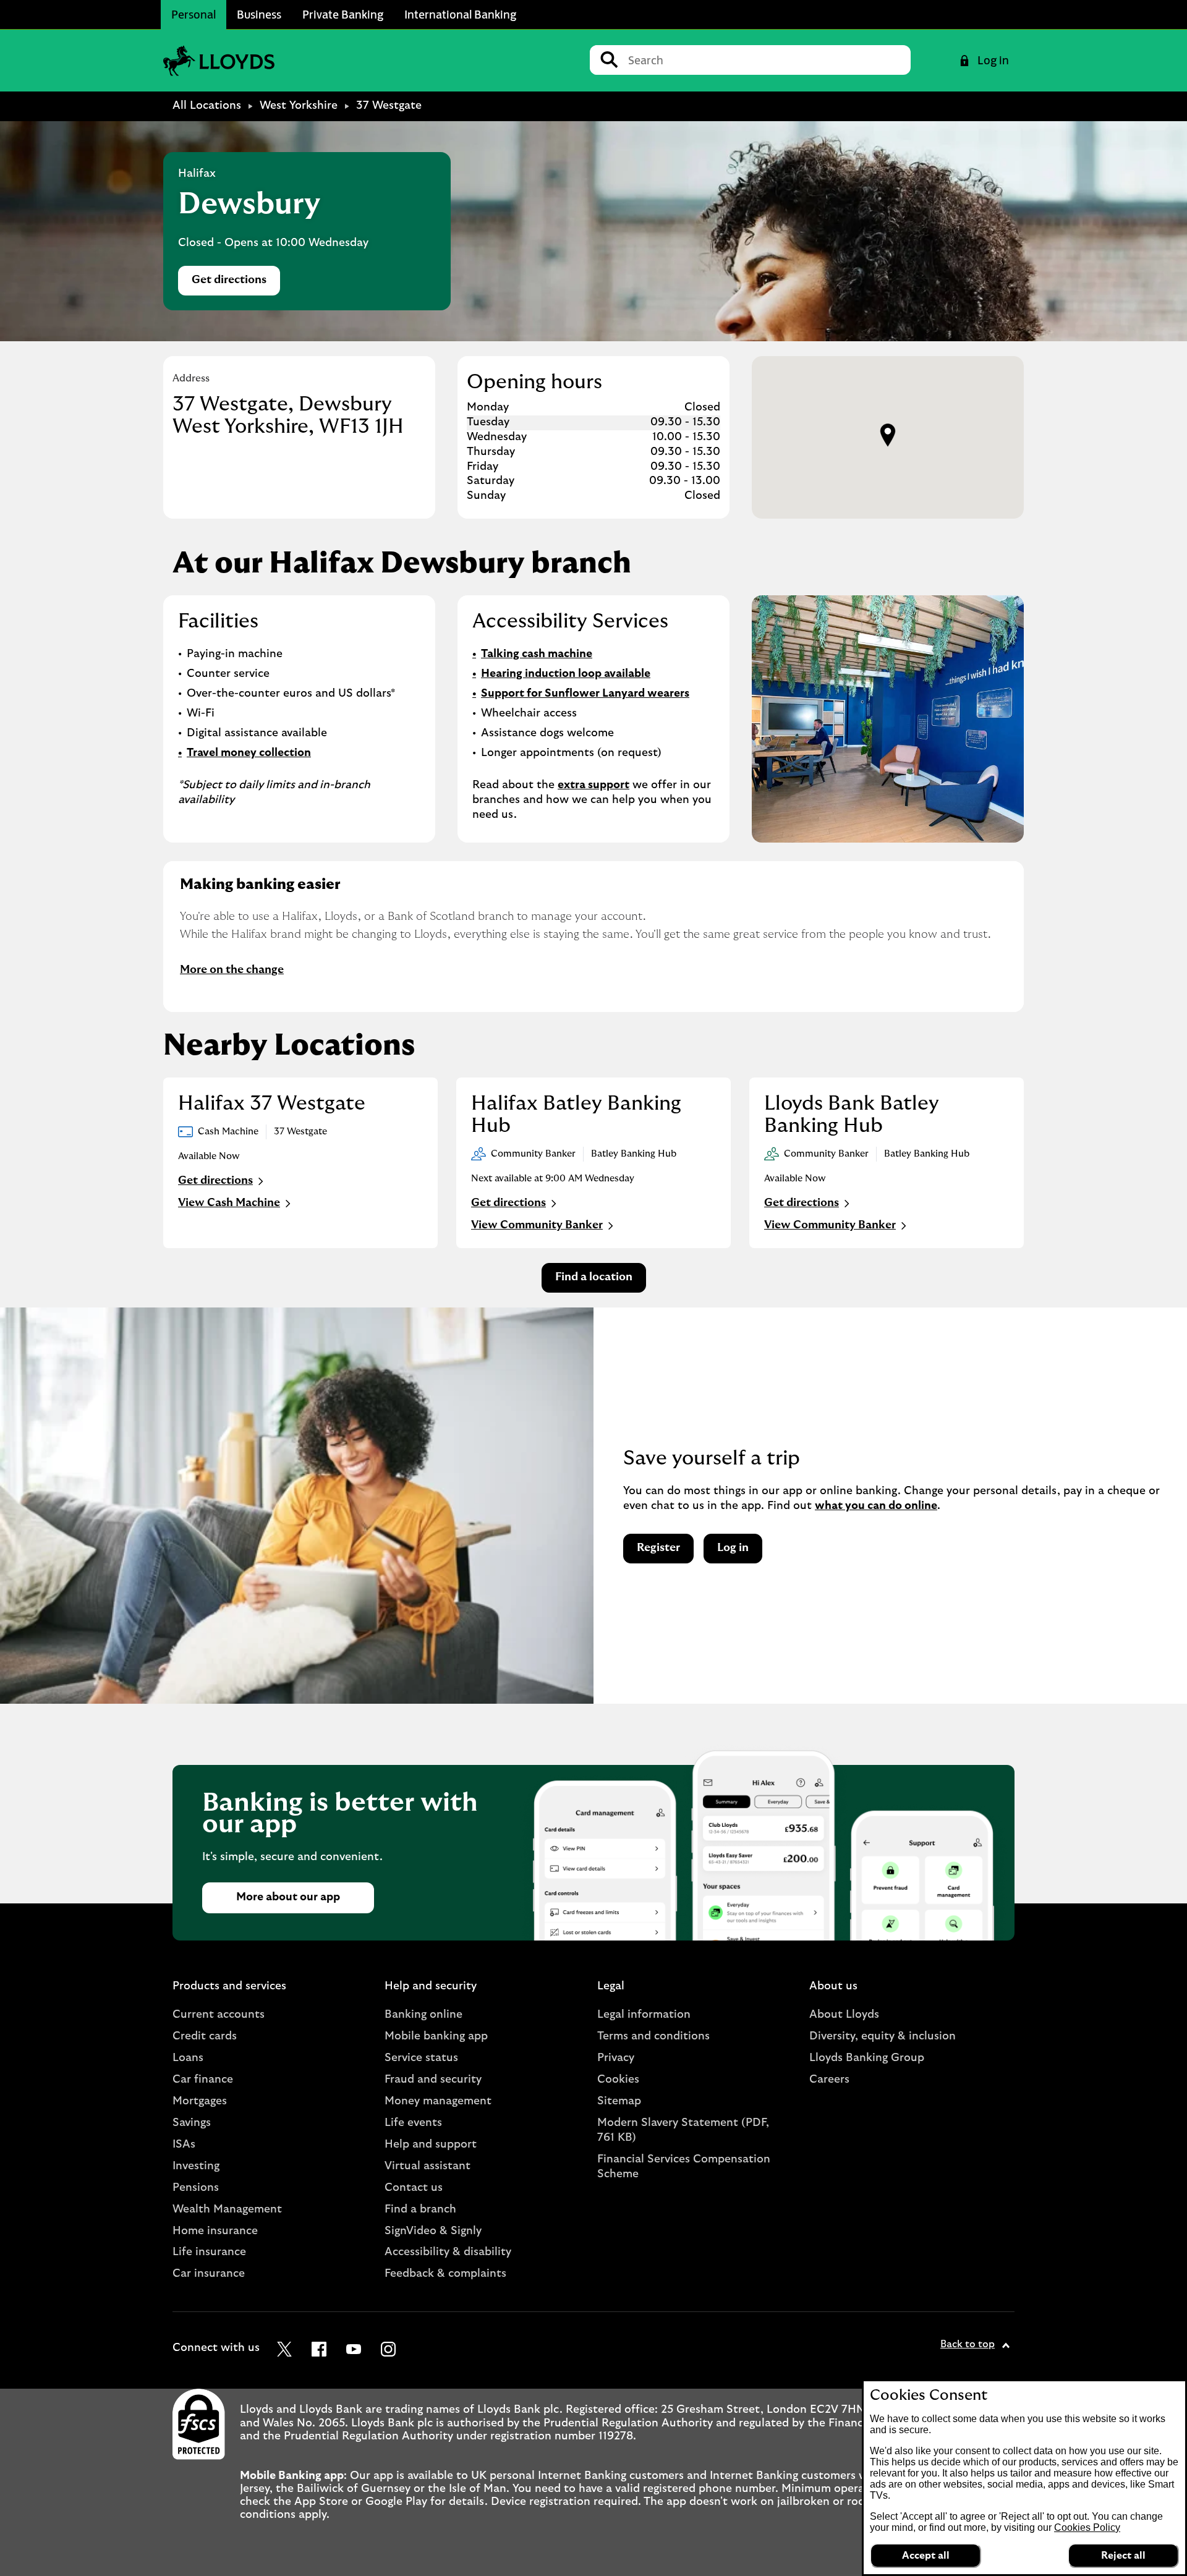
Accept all (926, 2556)
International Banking (460, 14)
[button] (888, 435)
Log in (733, 1548)
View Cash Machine (229, 1203)
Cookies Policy (1087, 2527)
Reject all (1123, 2556)
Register (658, 1548)
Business (259, 14)
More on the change (232, 970)
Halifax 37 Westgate (272, 1103)
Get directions (236, 283)
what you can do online (876, 1506)
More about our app (288, 1897)
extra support (593, 785)
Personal (194, 14)
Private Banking (343, 14)
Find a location (594, 1277)
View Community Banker (537, 1225)
